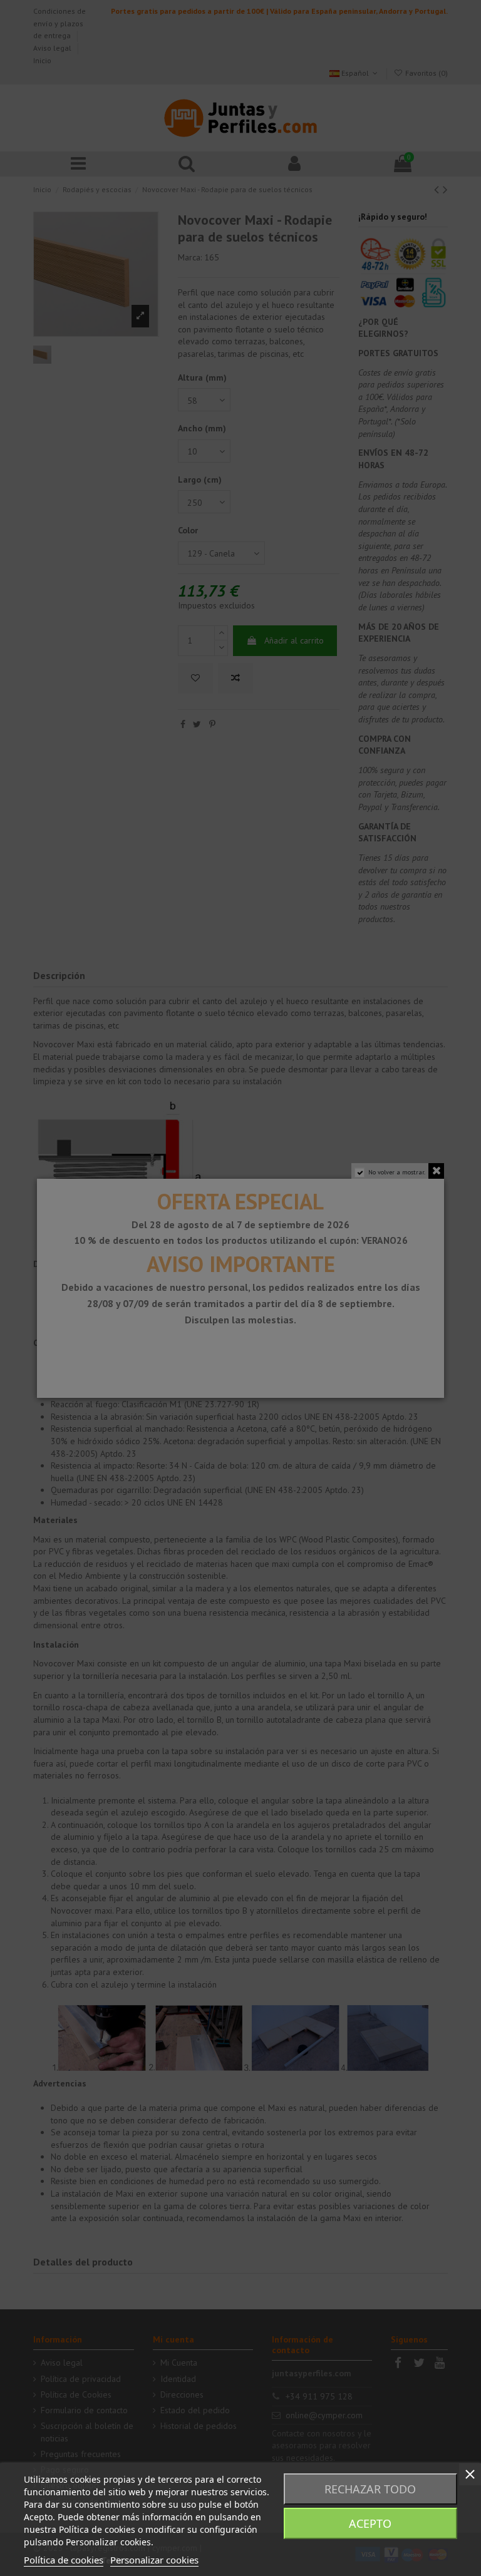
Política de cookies (64, 2560)
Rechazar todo (370, 2489)
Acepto (370, 2523)
